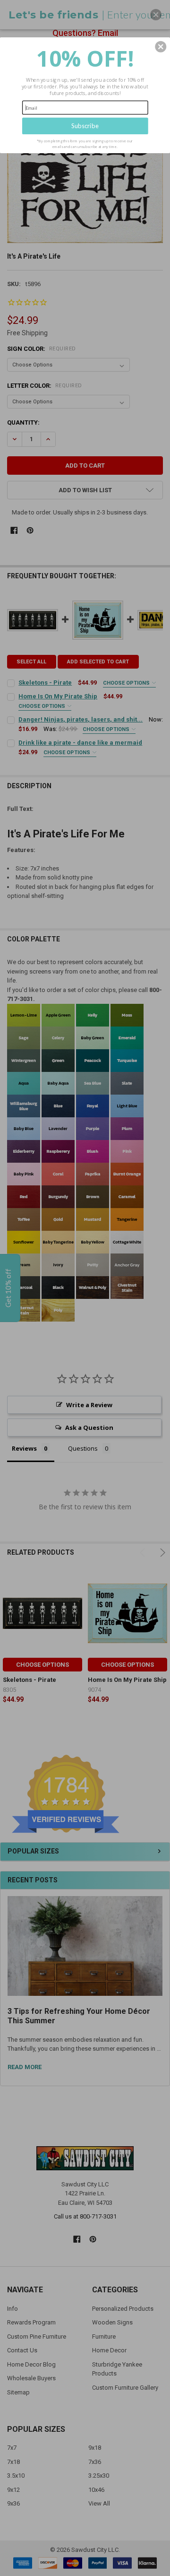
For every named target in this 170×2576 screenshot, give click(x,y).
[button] (161, 47)
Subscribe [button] (85, 126)
